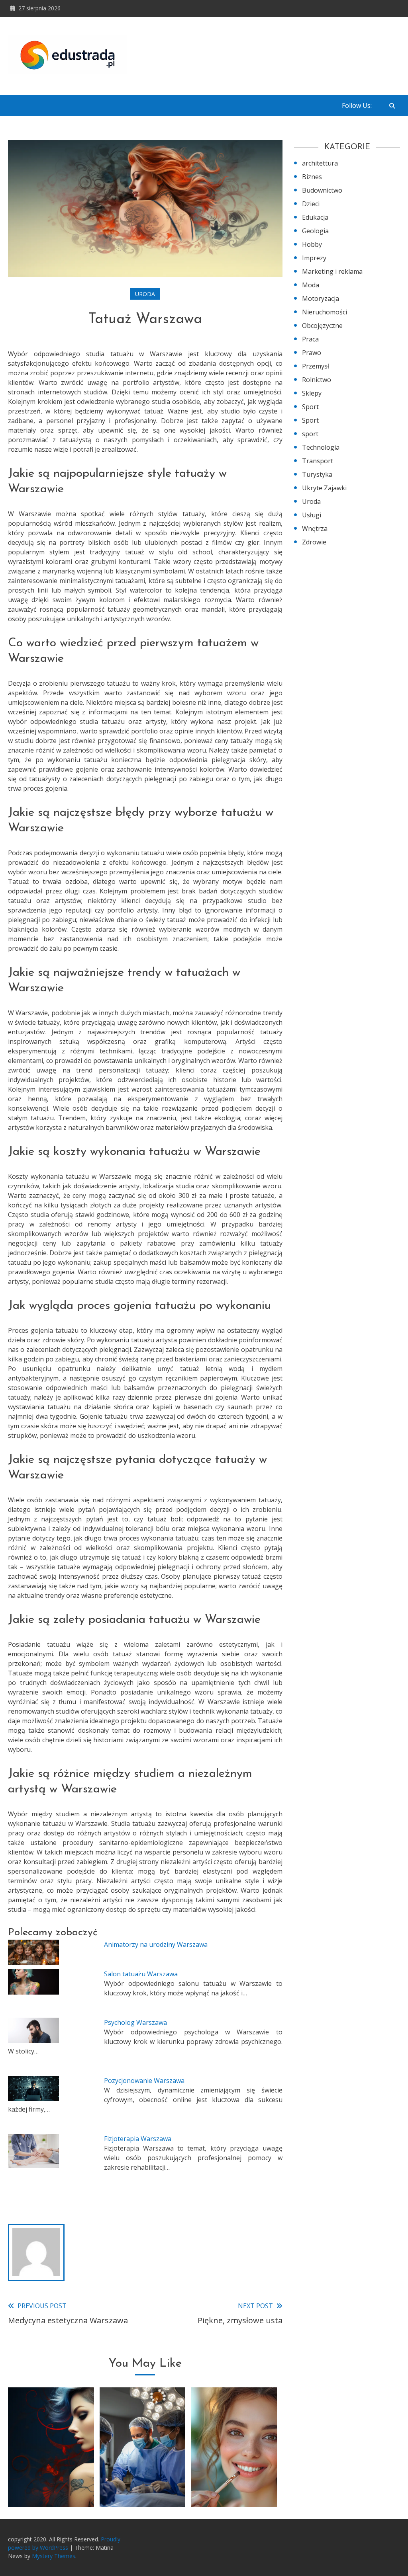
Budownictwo (322, 190)
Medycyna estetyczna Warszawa (142, 2476)
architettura (320, 163)
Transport (318, 461)
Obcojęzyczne (322, 326)
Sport (310, 407)
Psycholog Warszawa (135, 2022)
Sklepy (312, 393)
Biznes (312, 177)
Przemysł (316, 366)
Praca (310, 339)
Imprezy (314, 258)
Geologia (315, 231)
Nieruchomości (325, 312)
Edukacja (315, 217)
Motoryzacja (321, 298)
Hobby (312, 244)
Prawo (312, 353)
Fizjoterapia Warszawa (138, 2139)
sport (310, 434)
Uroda (145, 294)
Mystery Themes (54, 2556)
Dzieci (311, 204)
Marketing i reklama (332, 271)
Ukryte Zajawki (324, 488)
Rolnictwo (317, 380)
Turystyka (317, 474)
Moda (311, 285)
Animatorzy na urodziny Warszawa (156, 1944)
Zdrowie (314, 542)
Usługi (312, 515)
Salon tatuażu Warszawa (141, 1974)
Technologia (321, 447)
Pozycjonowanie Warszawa (144, 2081)
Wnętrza (315, 528)
